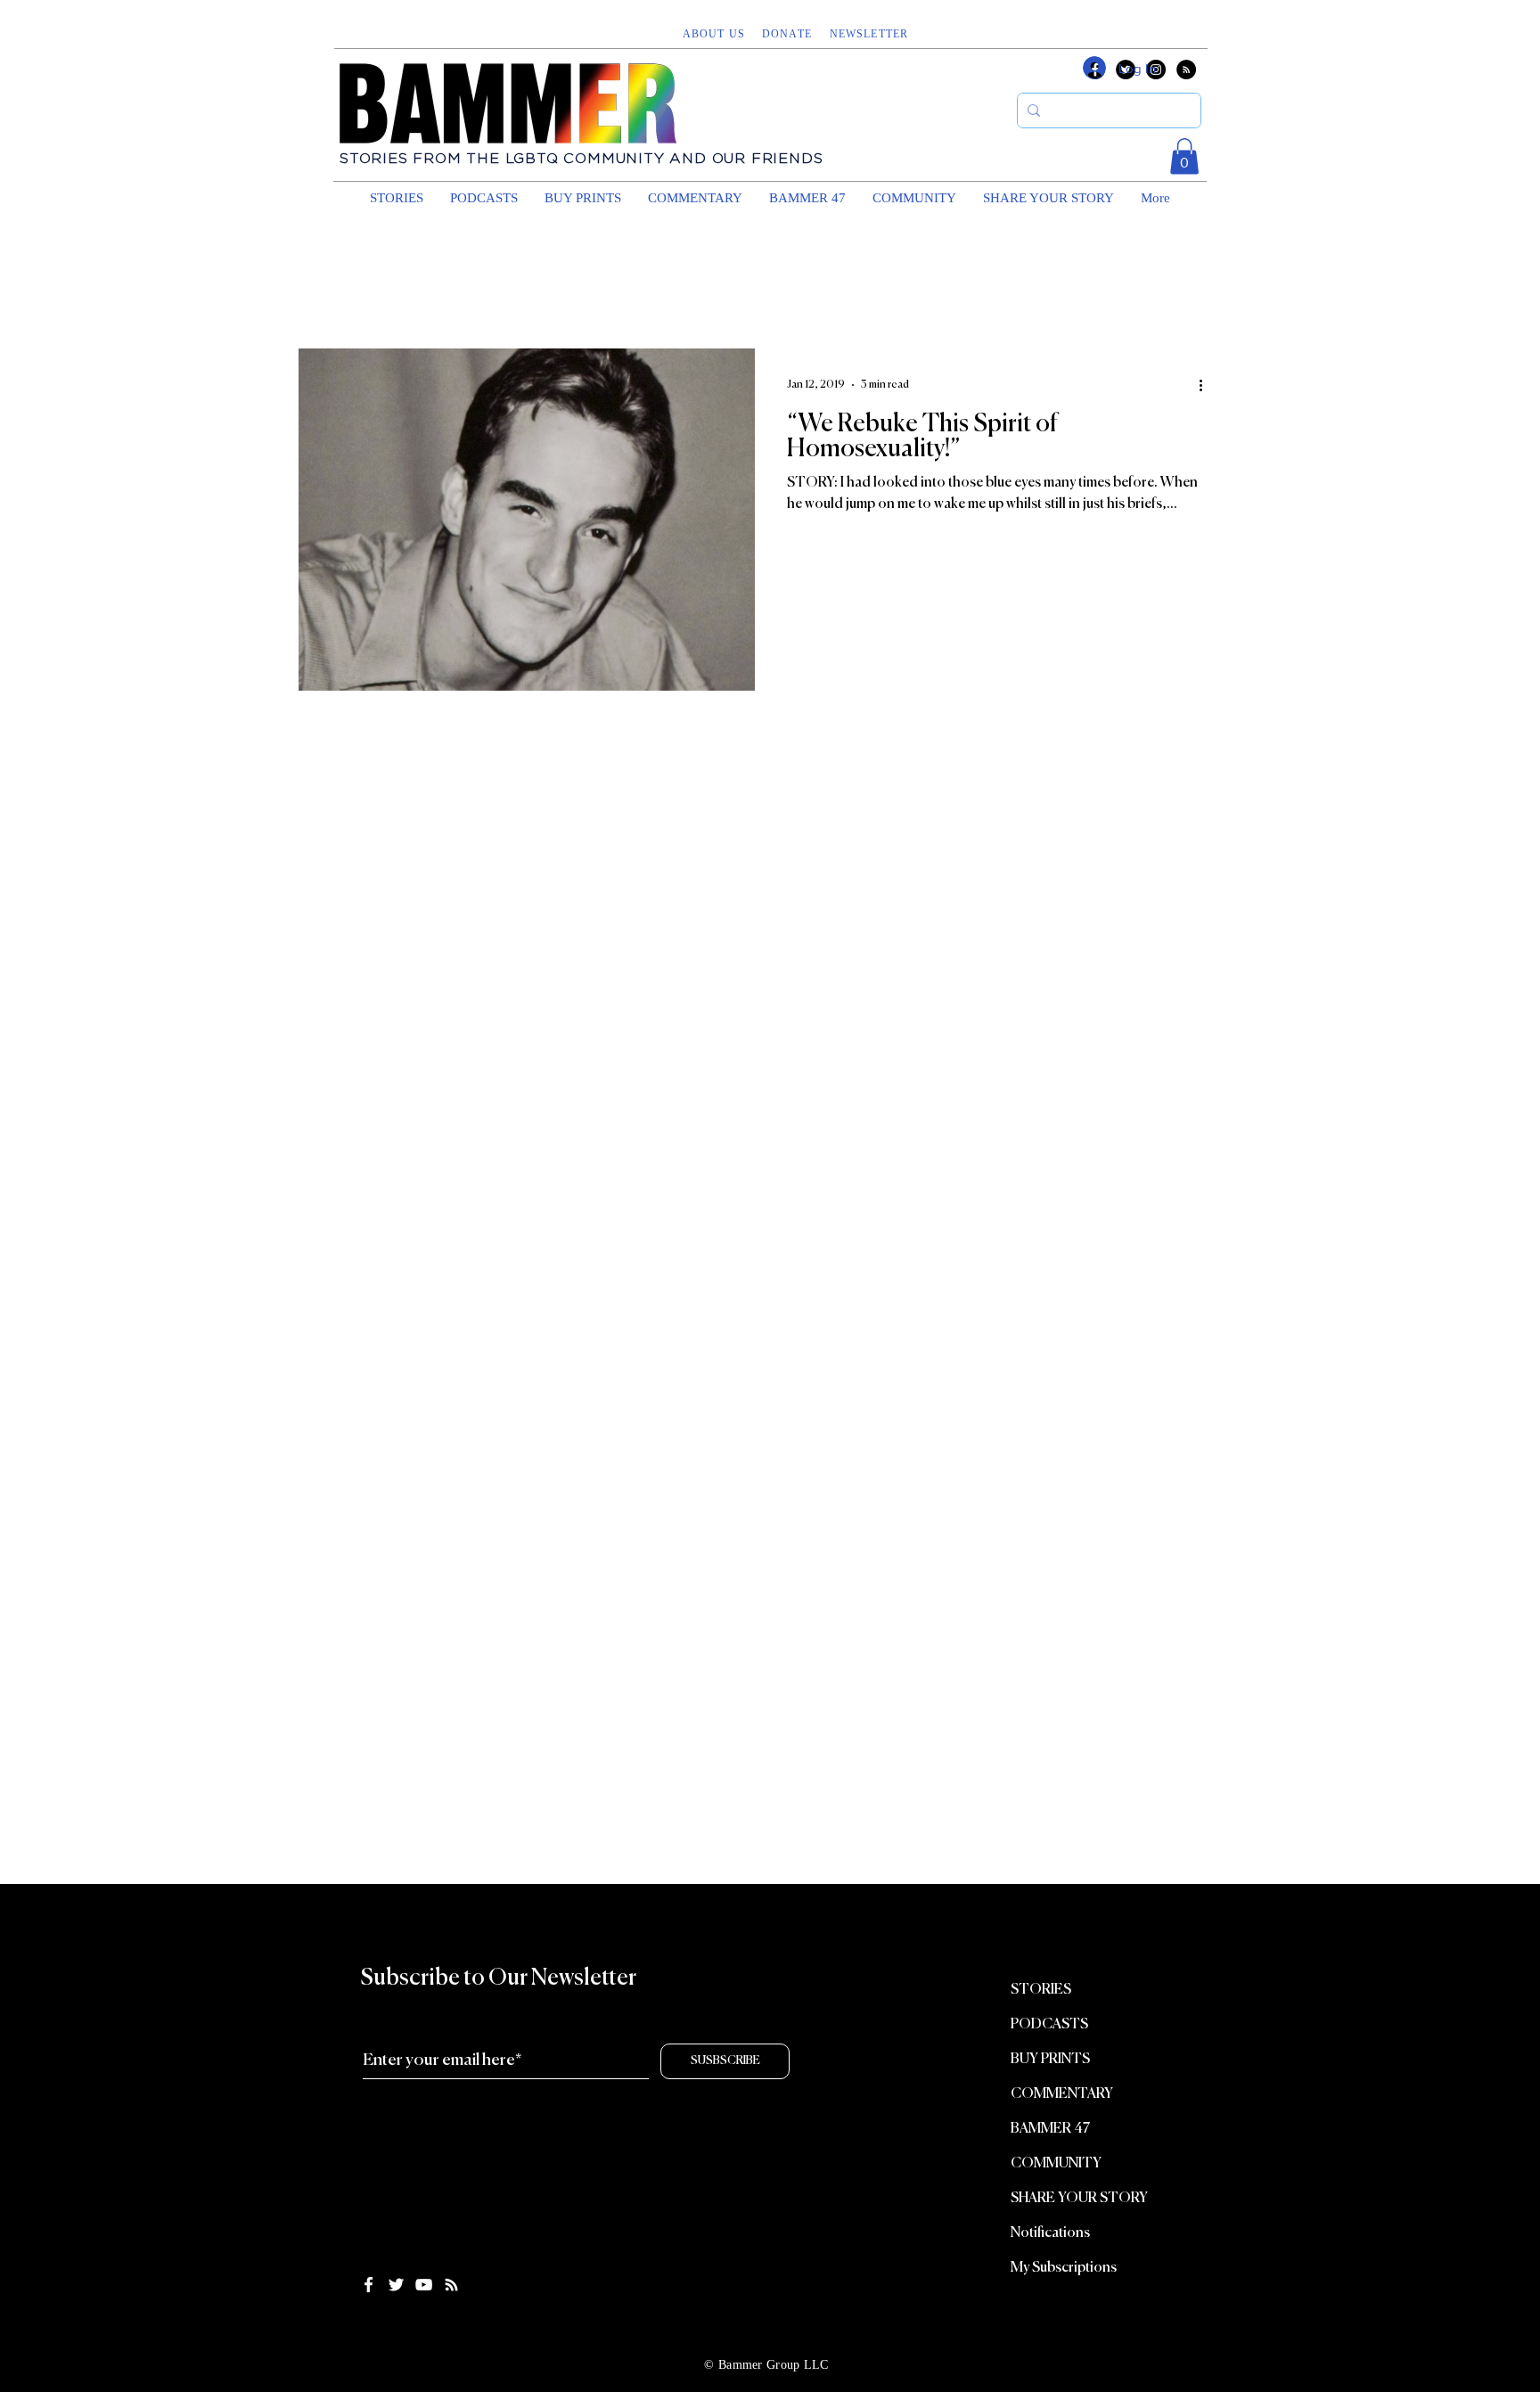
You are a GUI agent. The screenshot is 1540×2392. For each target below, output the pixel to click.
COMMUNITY (1056, 2164)
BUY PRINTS (1050, 2060)
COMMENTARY (1062, 2094)
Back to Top (29, 2323)
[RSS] (1186, 70)
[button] (871, 34)
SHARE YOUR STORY (1079, 2199)
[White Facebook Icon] (369, 2285)
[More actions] (1207, 385)
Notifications (1050, 2233)
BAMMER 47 (1050, 2129)
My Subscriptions (1064, 2268)
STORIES (1041, 1990)
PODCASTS (1049, 2025)
